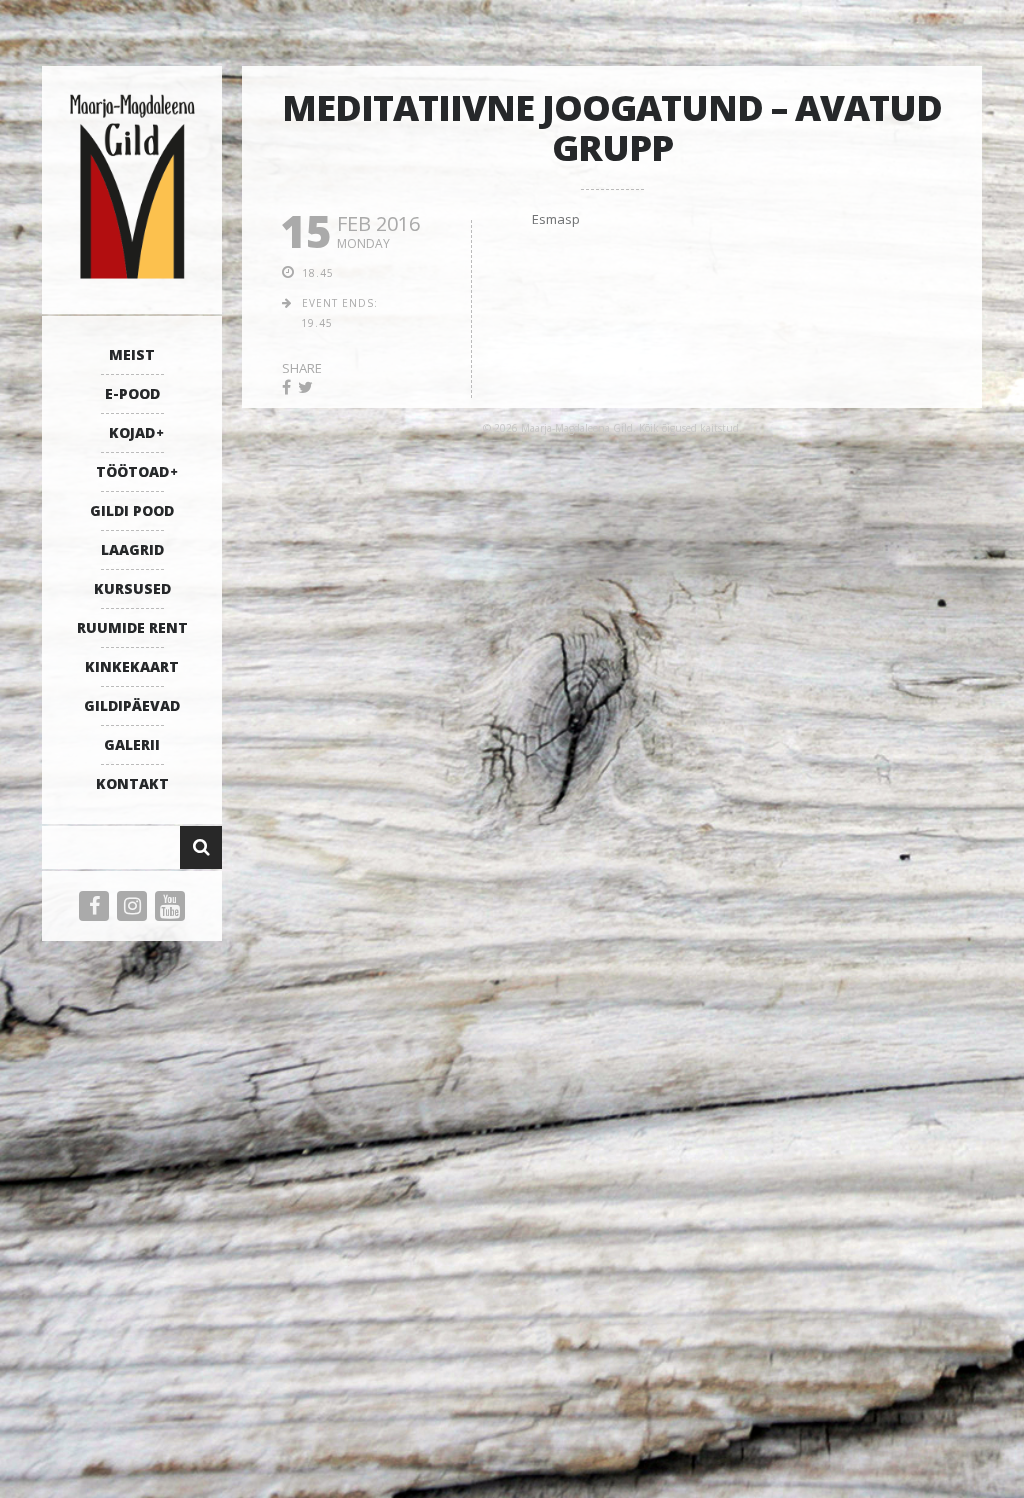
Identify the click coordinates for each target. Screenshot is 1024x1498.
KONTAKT (132, 783)
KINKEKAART (132, 666)
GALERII (132, 744)
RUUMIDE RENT (132, 627)
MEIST (132, 354)
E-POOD (132, 393)
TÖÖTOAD (132, 471)
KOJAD (132, 432)
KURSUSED (132, 588)
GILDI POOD (132, 510)
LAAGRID (132, 549)
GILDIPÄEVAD (132, 705)
